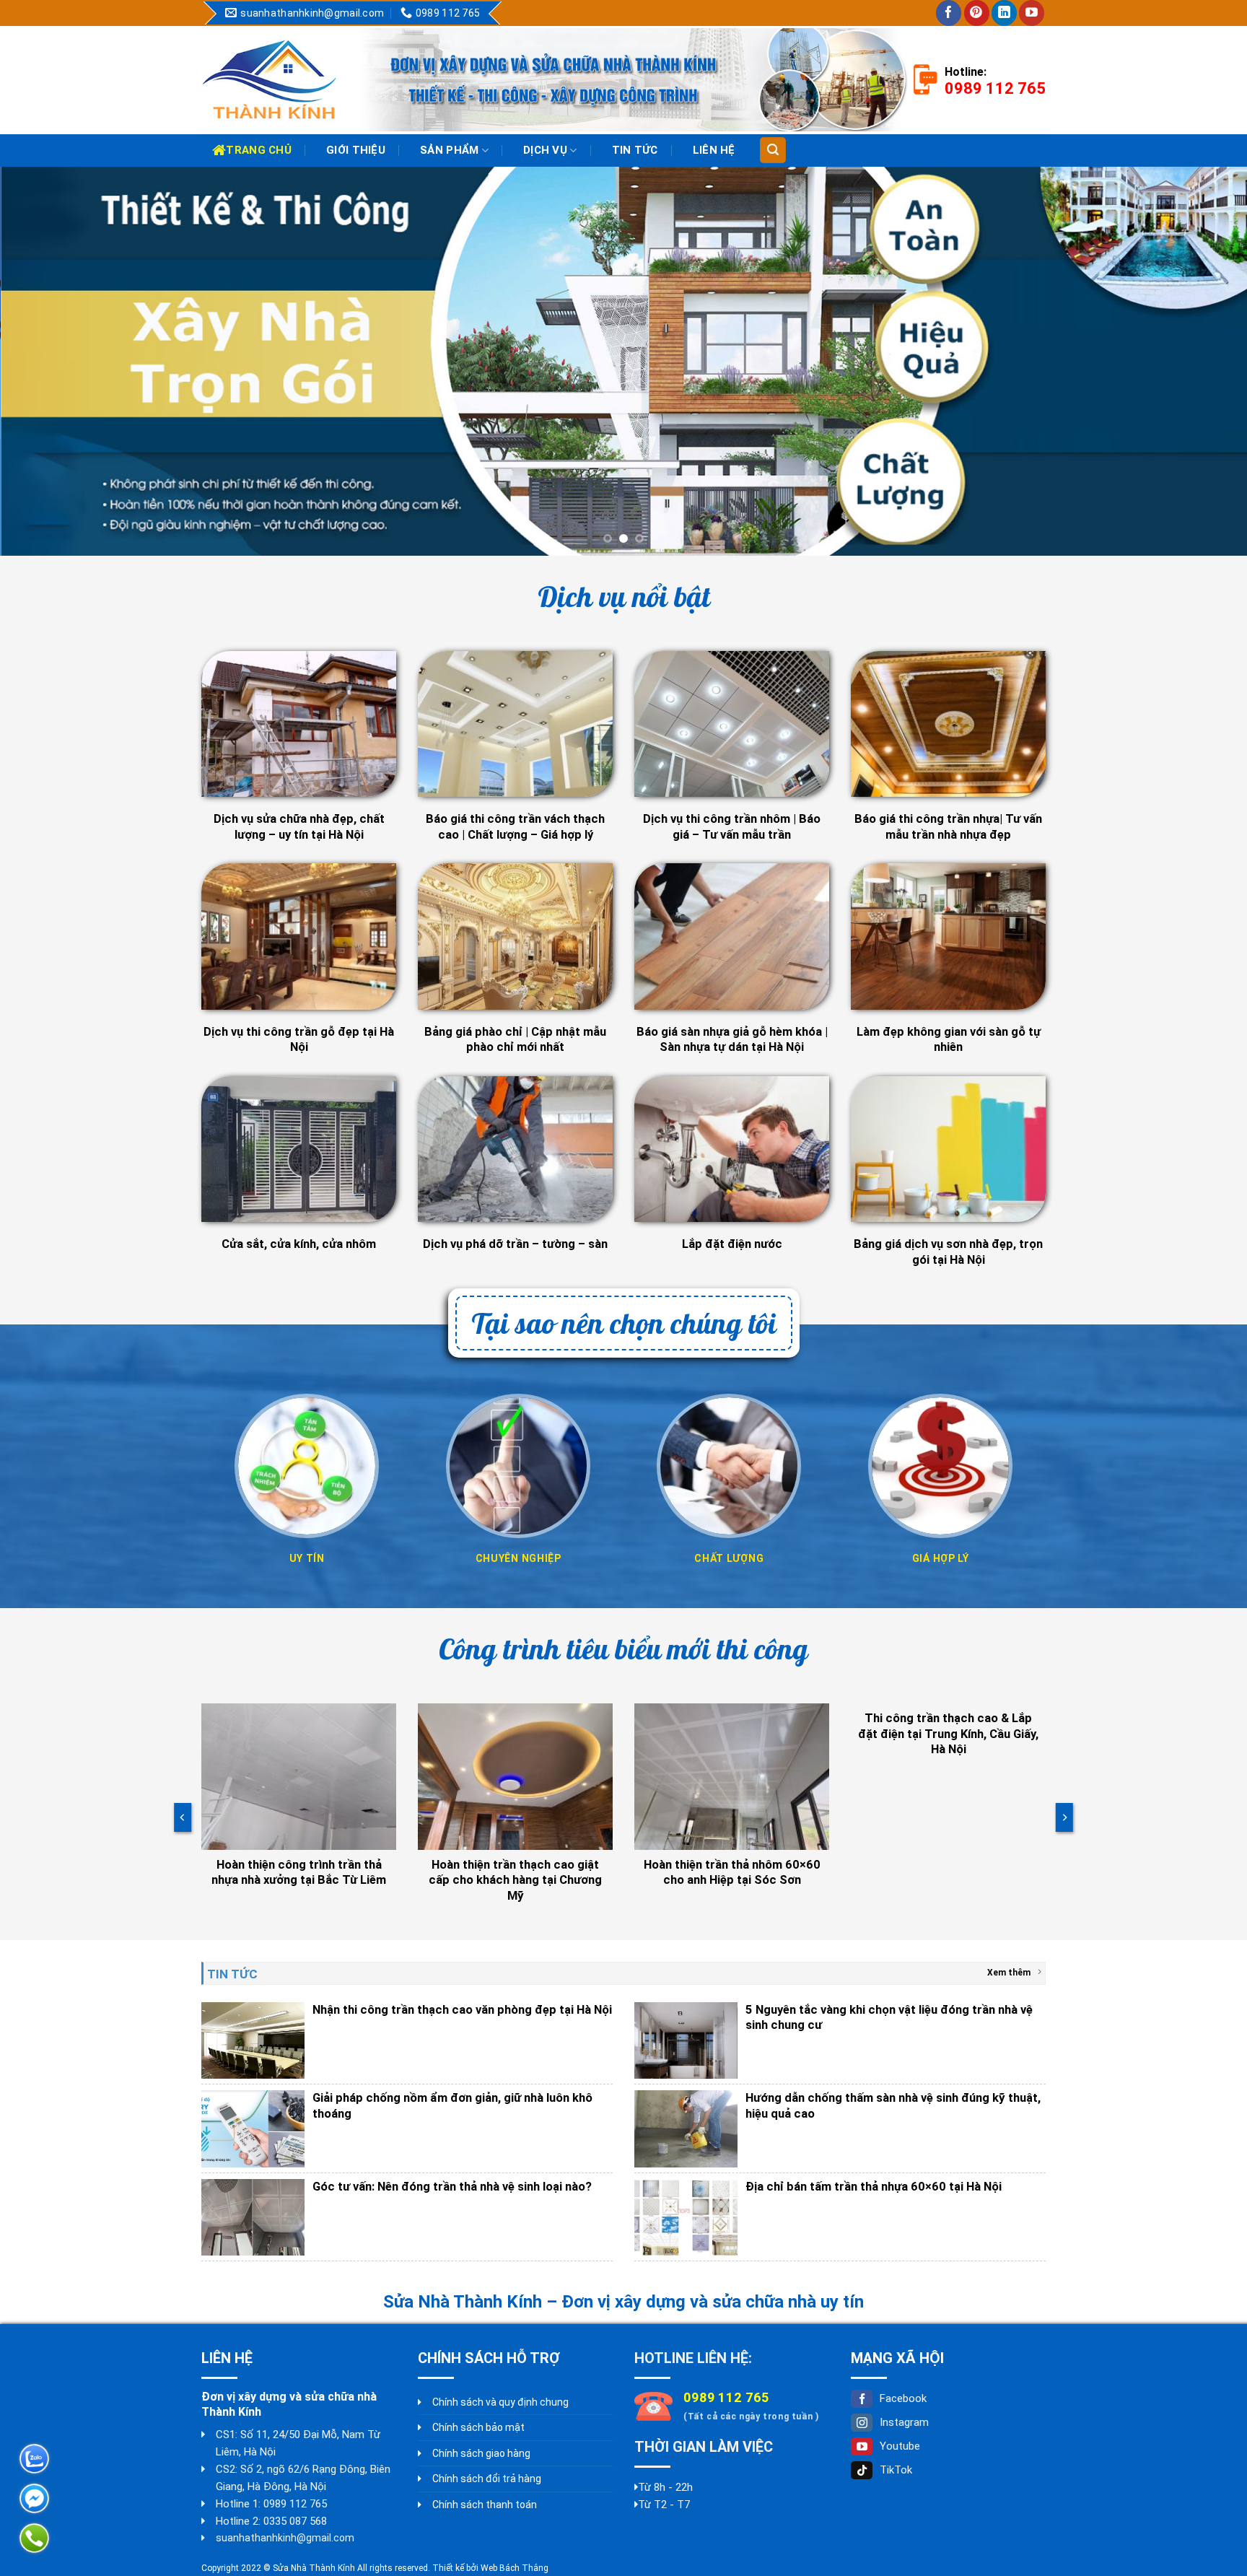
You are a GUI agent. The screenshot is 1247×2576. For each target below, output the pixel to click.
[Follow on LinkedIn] (1004, 13)
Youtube (900, 2447)
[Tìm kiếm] (773, 150)
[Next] (1204, 362)
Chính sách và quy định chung (500, 2403)
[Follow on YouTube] (1032, 13)
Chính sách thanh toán (485, 2505)
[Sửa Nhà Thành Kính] (270, 80)
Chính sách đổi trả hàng (487, 2479)
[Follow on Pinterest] (977, 13)
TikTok (896, 2471)
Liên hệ (714, 150)
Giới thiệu (356, 150)
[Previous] (43, 362)
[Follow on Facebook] (949, 13)
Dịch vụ (545, 150)
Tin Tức (635, 150)
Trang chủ (259, 150)
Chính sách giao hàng (481, 2453)
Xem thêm (1009, 1973)
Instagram (904, 2423)
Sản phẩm (449, 150)
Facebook (903, 2399)
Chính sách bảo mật (478, 2428)
